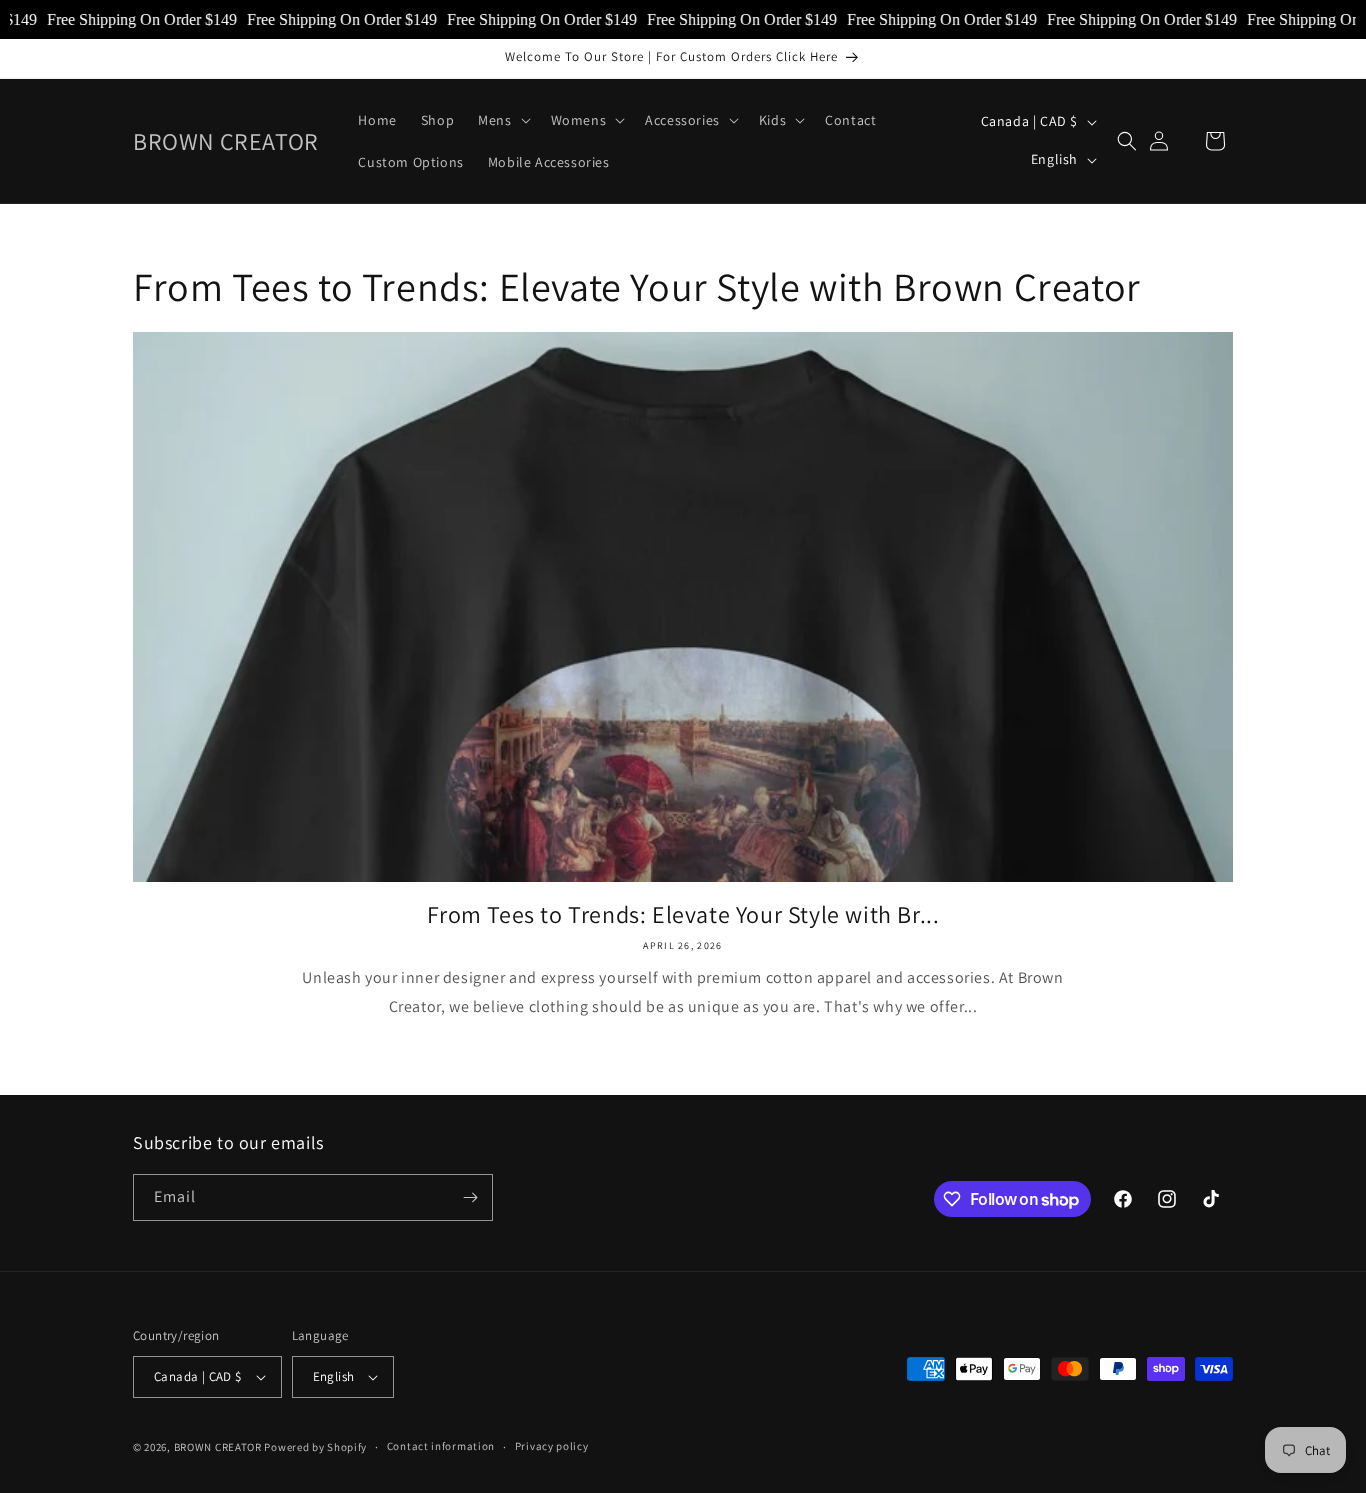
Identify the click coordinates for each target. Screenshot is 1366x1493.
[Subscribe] (470, 1197)
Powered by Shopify (315, 1447)
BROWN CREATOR (218, 1447)
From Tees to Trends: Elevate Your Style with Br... (683, 914)
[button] (502, 120)
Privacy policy (552, 1446)
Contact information (441, 1446)
